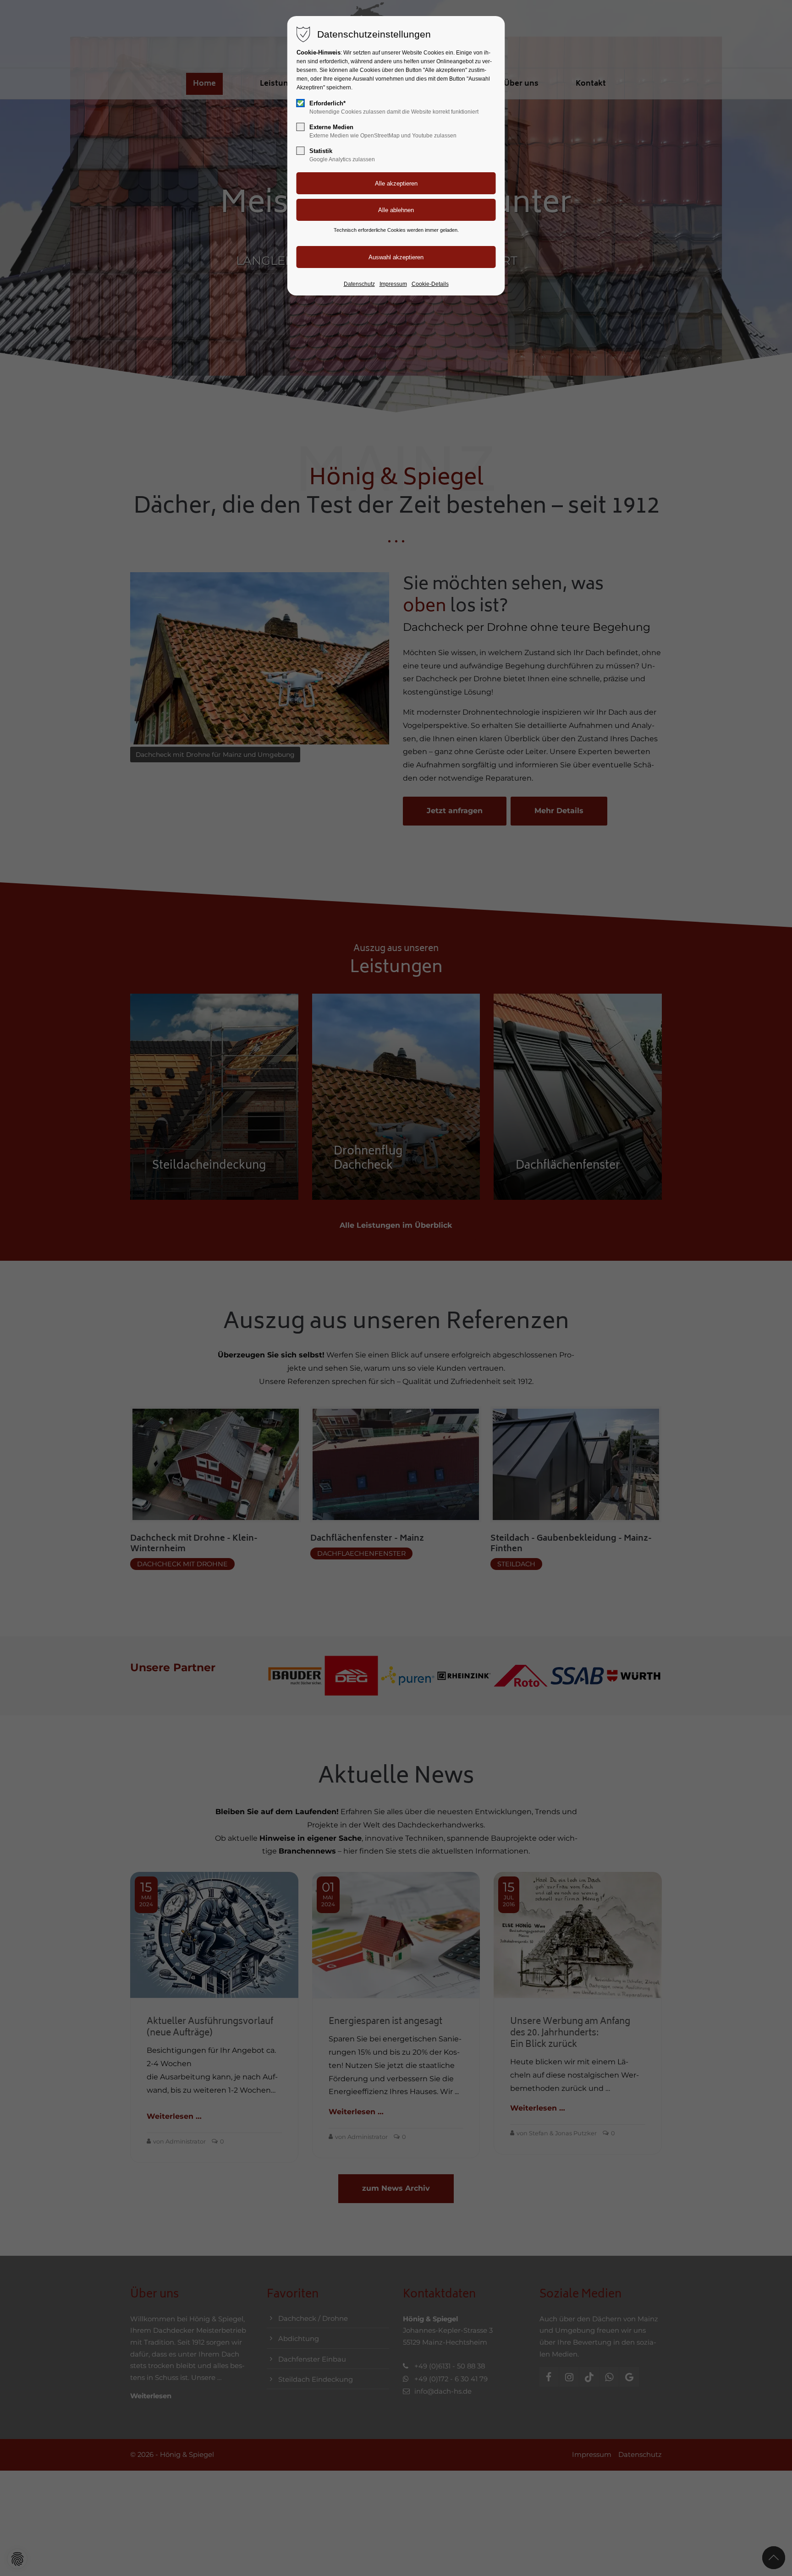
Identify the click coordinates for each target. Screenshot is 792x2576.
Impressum (393, 284)
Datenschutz (359, 284)
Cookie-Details (430, 284)
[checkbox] (301, 103)
